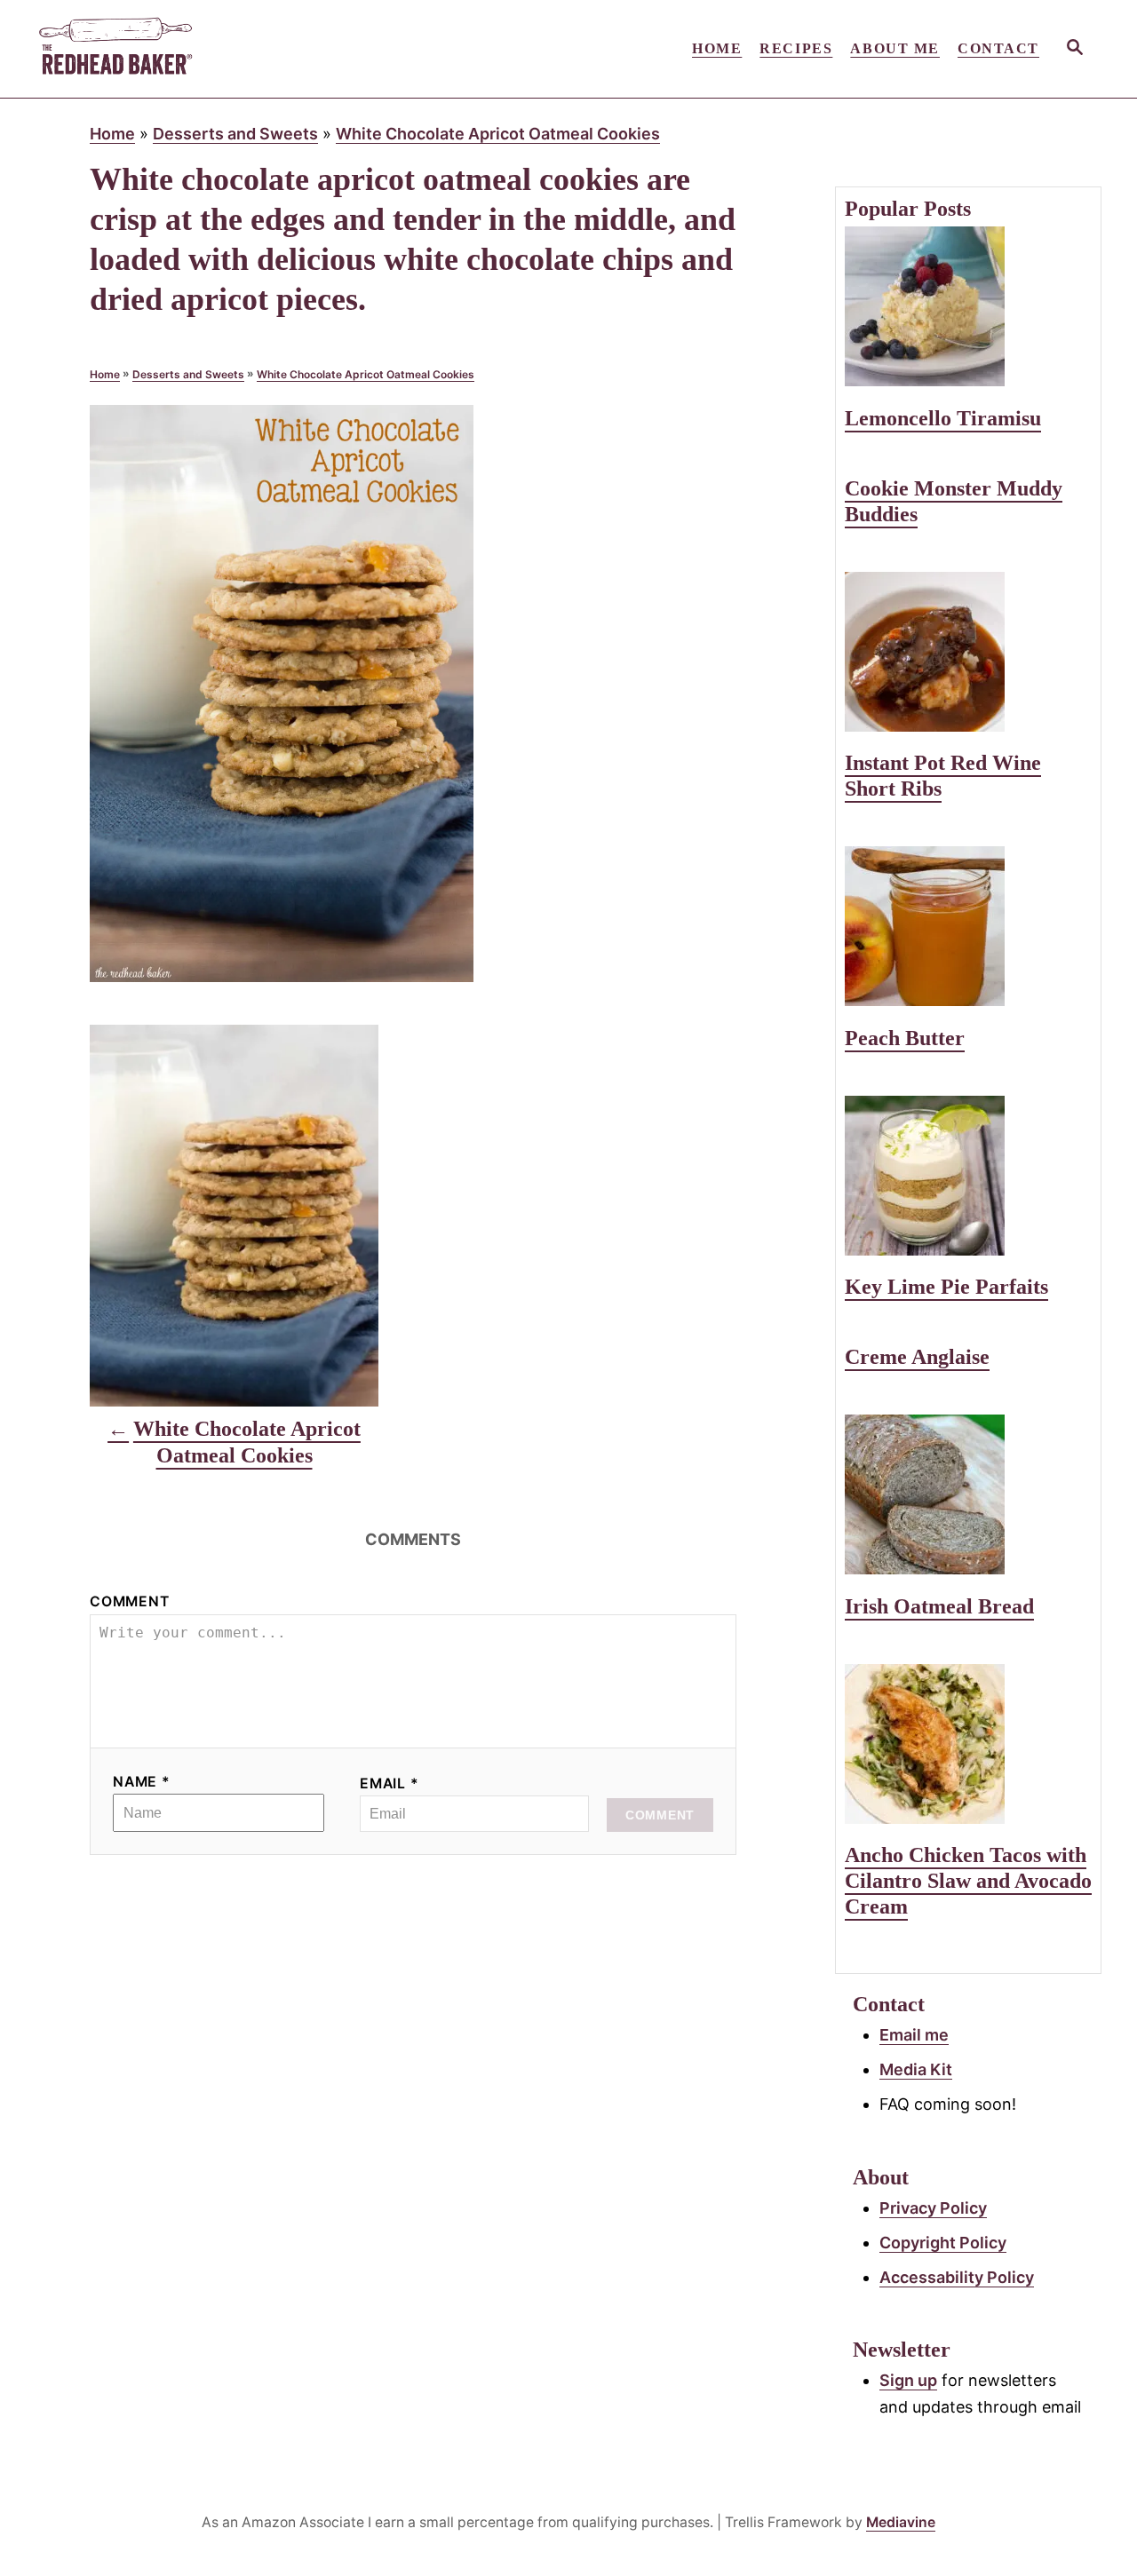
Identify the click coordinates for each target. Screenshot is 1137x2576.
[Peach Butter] (968, 926)
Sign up (908, 2380)
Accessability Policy (957, 2277)
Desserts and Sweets (235, 134)
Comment (130, 1601)
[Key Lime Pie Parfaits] (968, 1176)
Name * (142, 1782)
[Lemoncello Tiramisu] (968, 306)
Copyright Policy (943, 2243)
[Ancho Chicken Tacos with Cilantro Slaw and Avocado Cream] (968, 1744)
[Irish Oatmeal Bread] (968, 1494)
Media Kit (916, 2069)
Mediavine (901, 2522)
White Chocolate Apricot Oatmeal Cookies (498, 134)
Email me (914, 2035)
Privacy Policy (933, 2208)
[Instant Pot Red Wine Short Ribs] (968, 652)
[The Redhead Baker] (195, 49)
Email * (390, 1783)
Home (112, 134)
